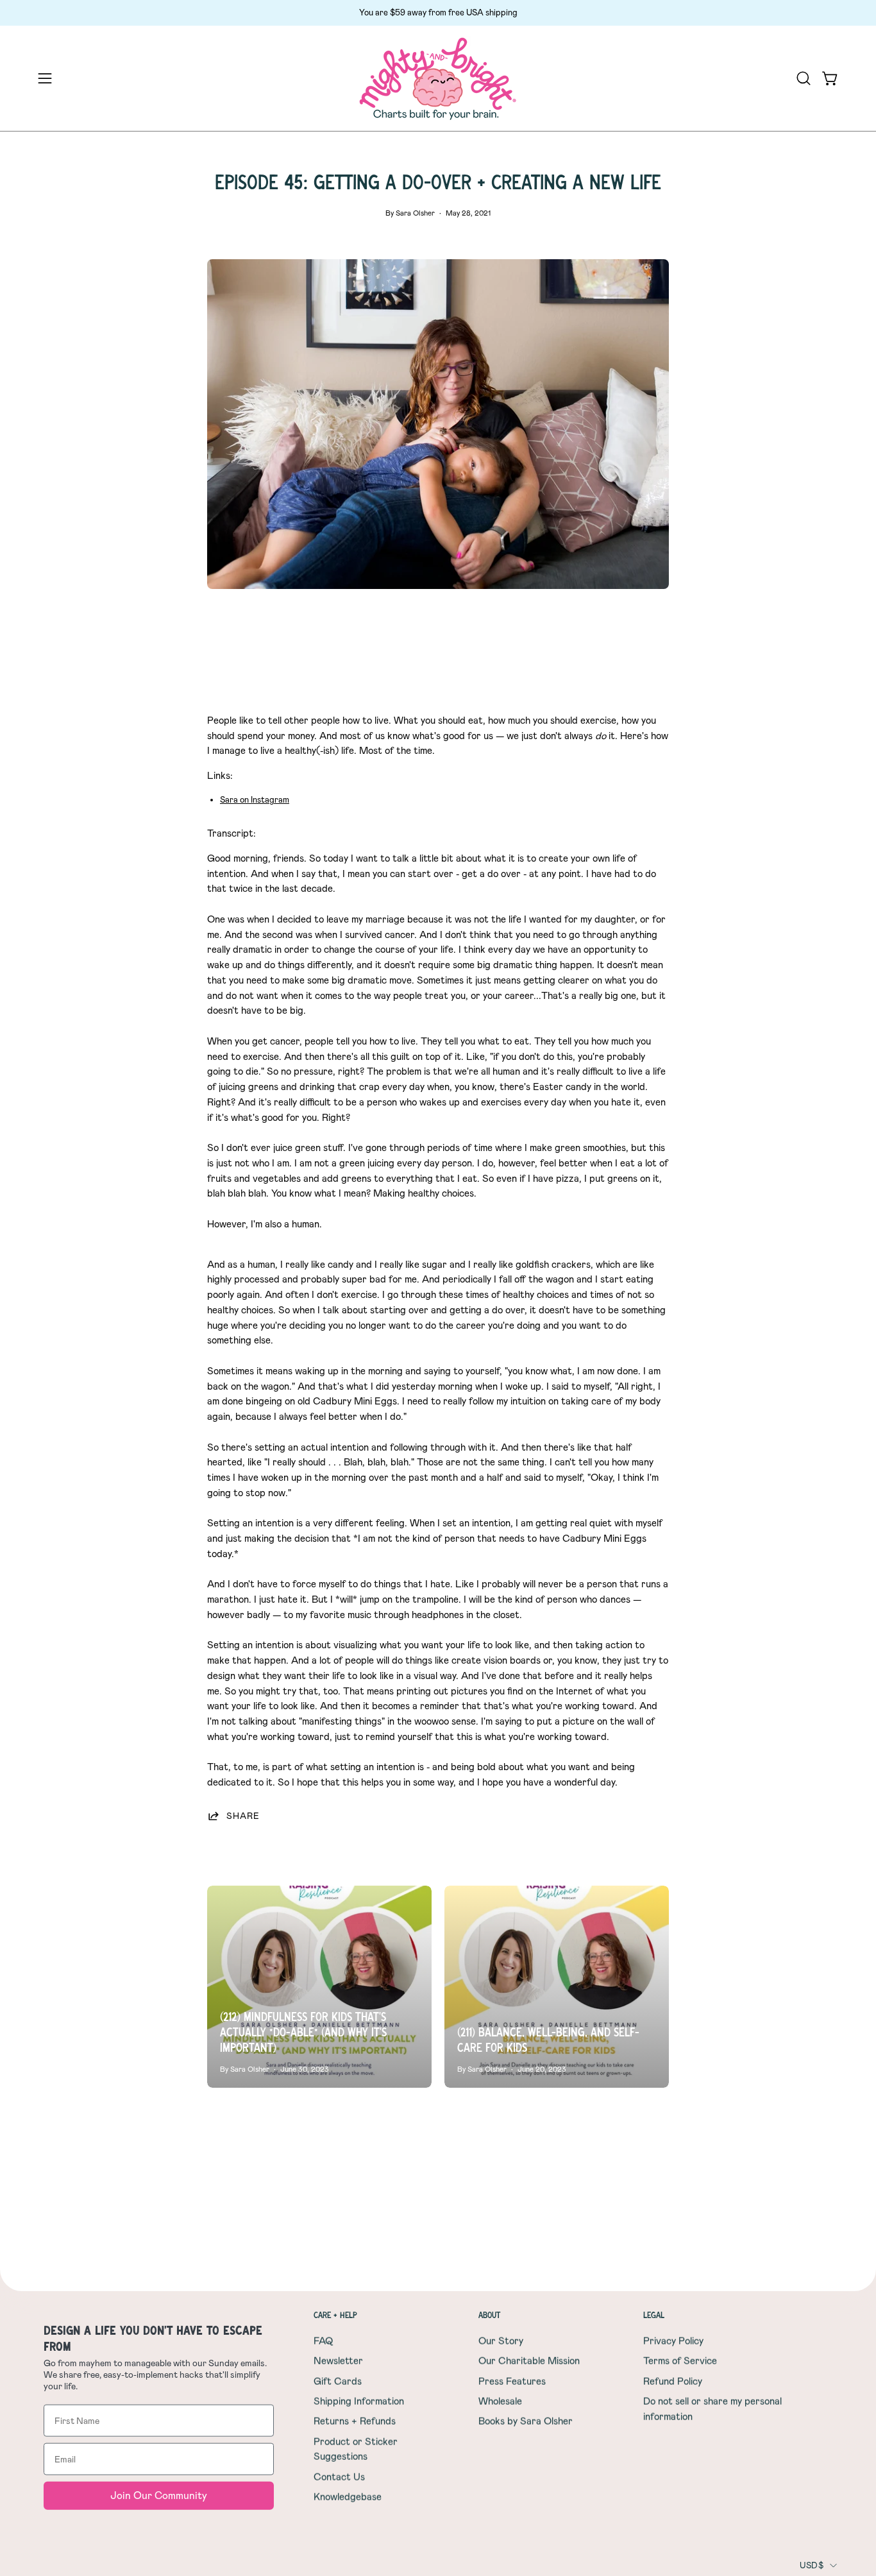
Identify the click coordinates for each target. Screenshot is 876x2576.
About (489, 2315)
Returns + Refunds (355, 2421)
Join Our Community (159, 2495)
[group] (438, 13)
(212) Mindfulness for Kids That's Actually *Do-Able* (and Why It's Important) (303, 2032)
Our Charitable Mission (529, 2361)
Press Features (512, 2381)
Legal (654, 2315)
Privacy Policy (673, 2341)
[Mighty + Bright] (438, 79)
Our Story (501, 2341)
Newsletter (338, 2361)
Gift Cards (338, 2381)
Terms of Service (680, 2361)
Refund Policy (673, 2381)
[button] (804, 78)
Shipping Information (359, 2401)
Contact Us (339, 2477)
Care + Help (335, 2315)
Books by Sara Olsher (526, 2421)
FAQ (323, 2341)
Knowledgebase (348, 2496)
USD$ (812, 2565)
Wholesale (500, 2401)
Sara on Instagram (255, 800)
